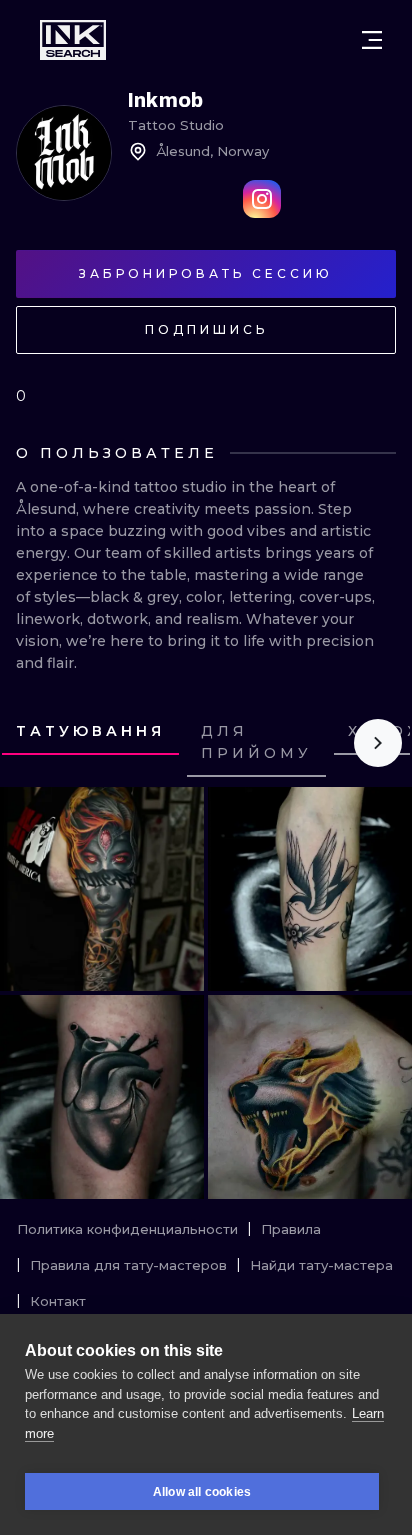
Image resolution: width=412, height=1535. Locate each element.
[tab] (90, 733)
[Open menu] (372, 40)
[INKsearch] (73, 40)
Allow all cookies (202, 1492)
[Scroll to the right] (378, 743)
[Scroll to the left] (34, 743)
